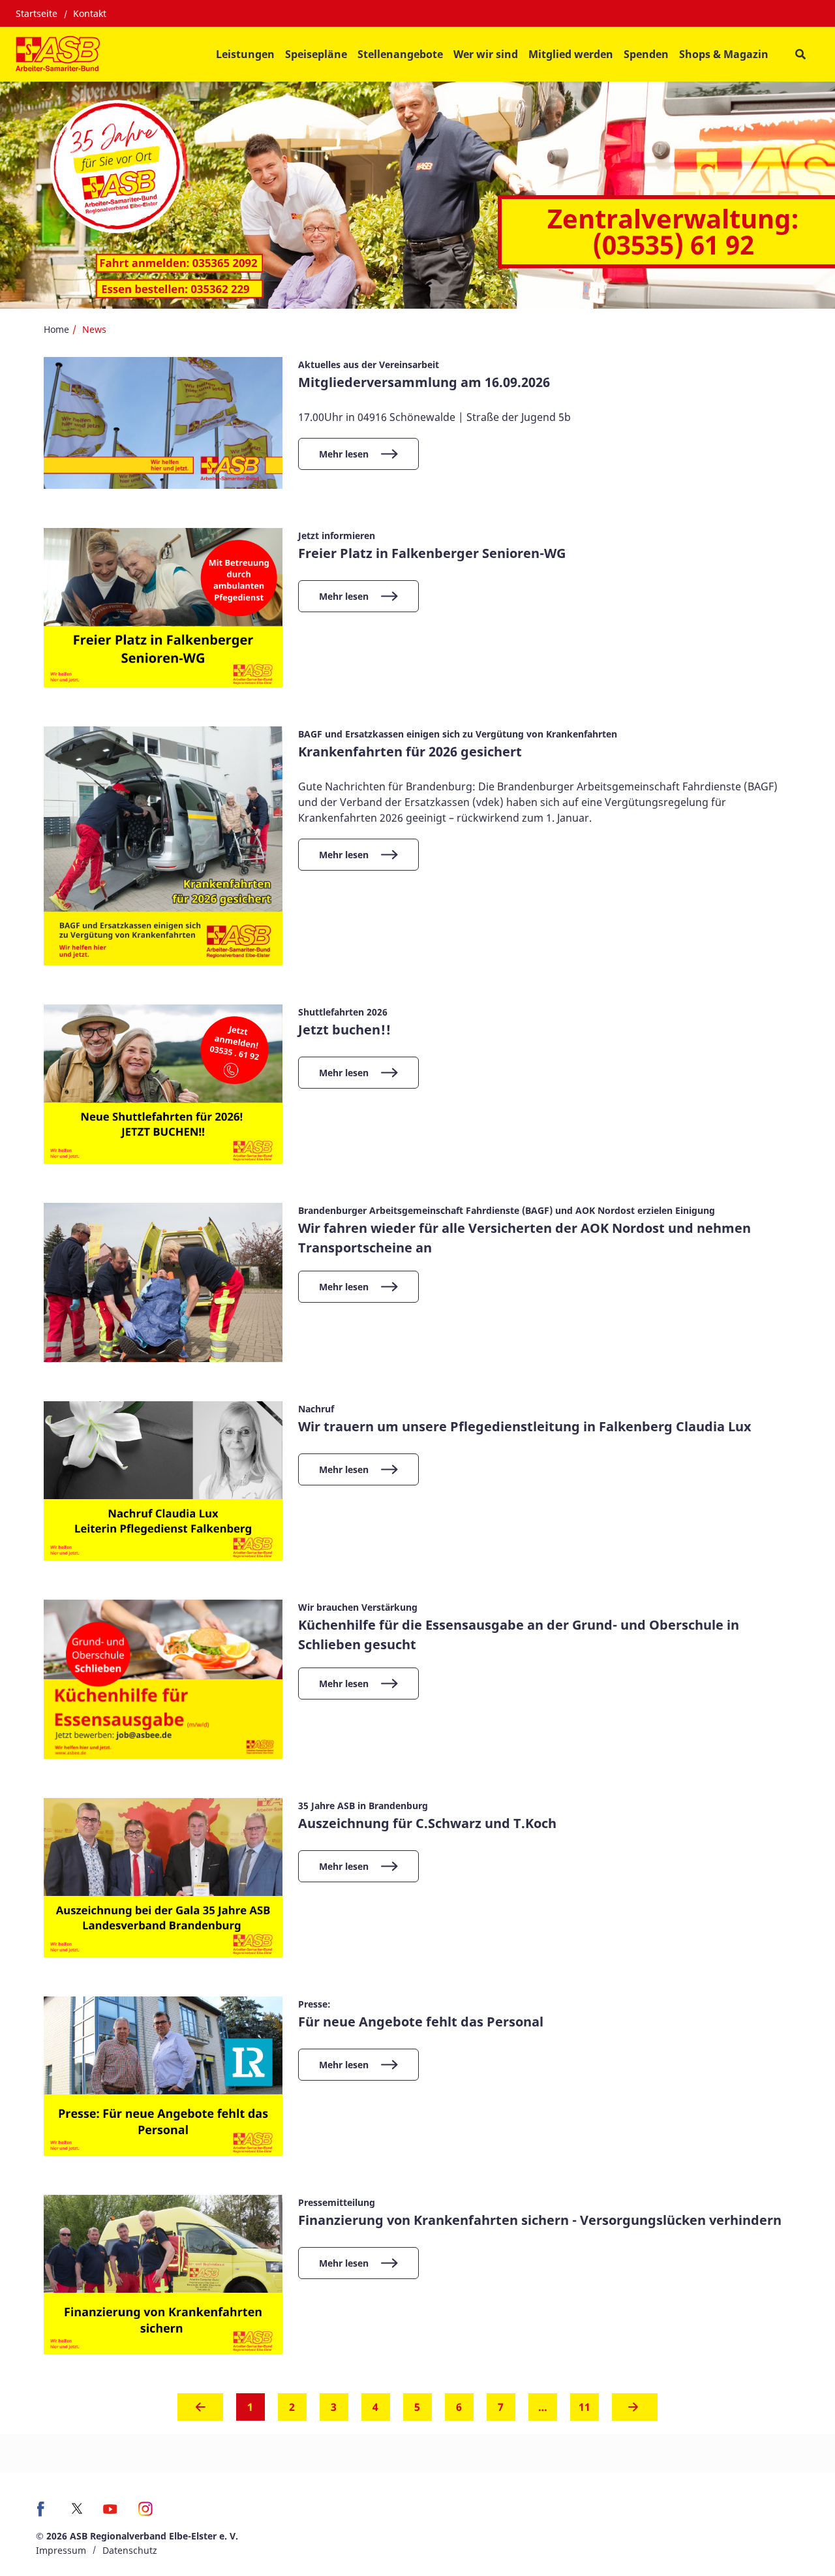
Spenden (646, 54)
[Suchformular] (800, 54)
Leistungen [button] (245, 54)
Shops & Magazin (724, 54)
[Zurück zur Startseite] (58, 54)
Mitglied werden (571, 54)
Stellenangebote (400, 54)
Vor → (635, 2411)
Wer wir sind (486, 54)
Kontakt (90, 13)
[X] (77, 2508)
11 (584, 2407)
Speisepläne (316, 54)
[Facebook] (44, 2513)
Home (56, 329)
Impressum (61, 2550)
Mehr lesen (344, 454)
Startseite (37, 13)
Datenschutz (130, 2550)
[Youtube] (110, 2513)
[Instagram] (146, 2513)
